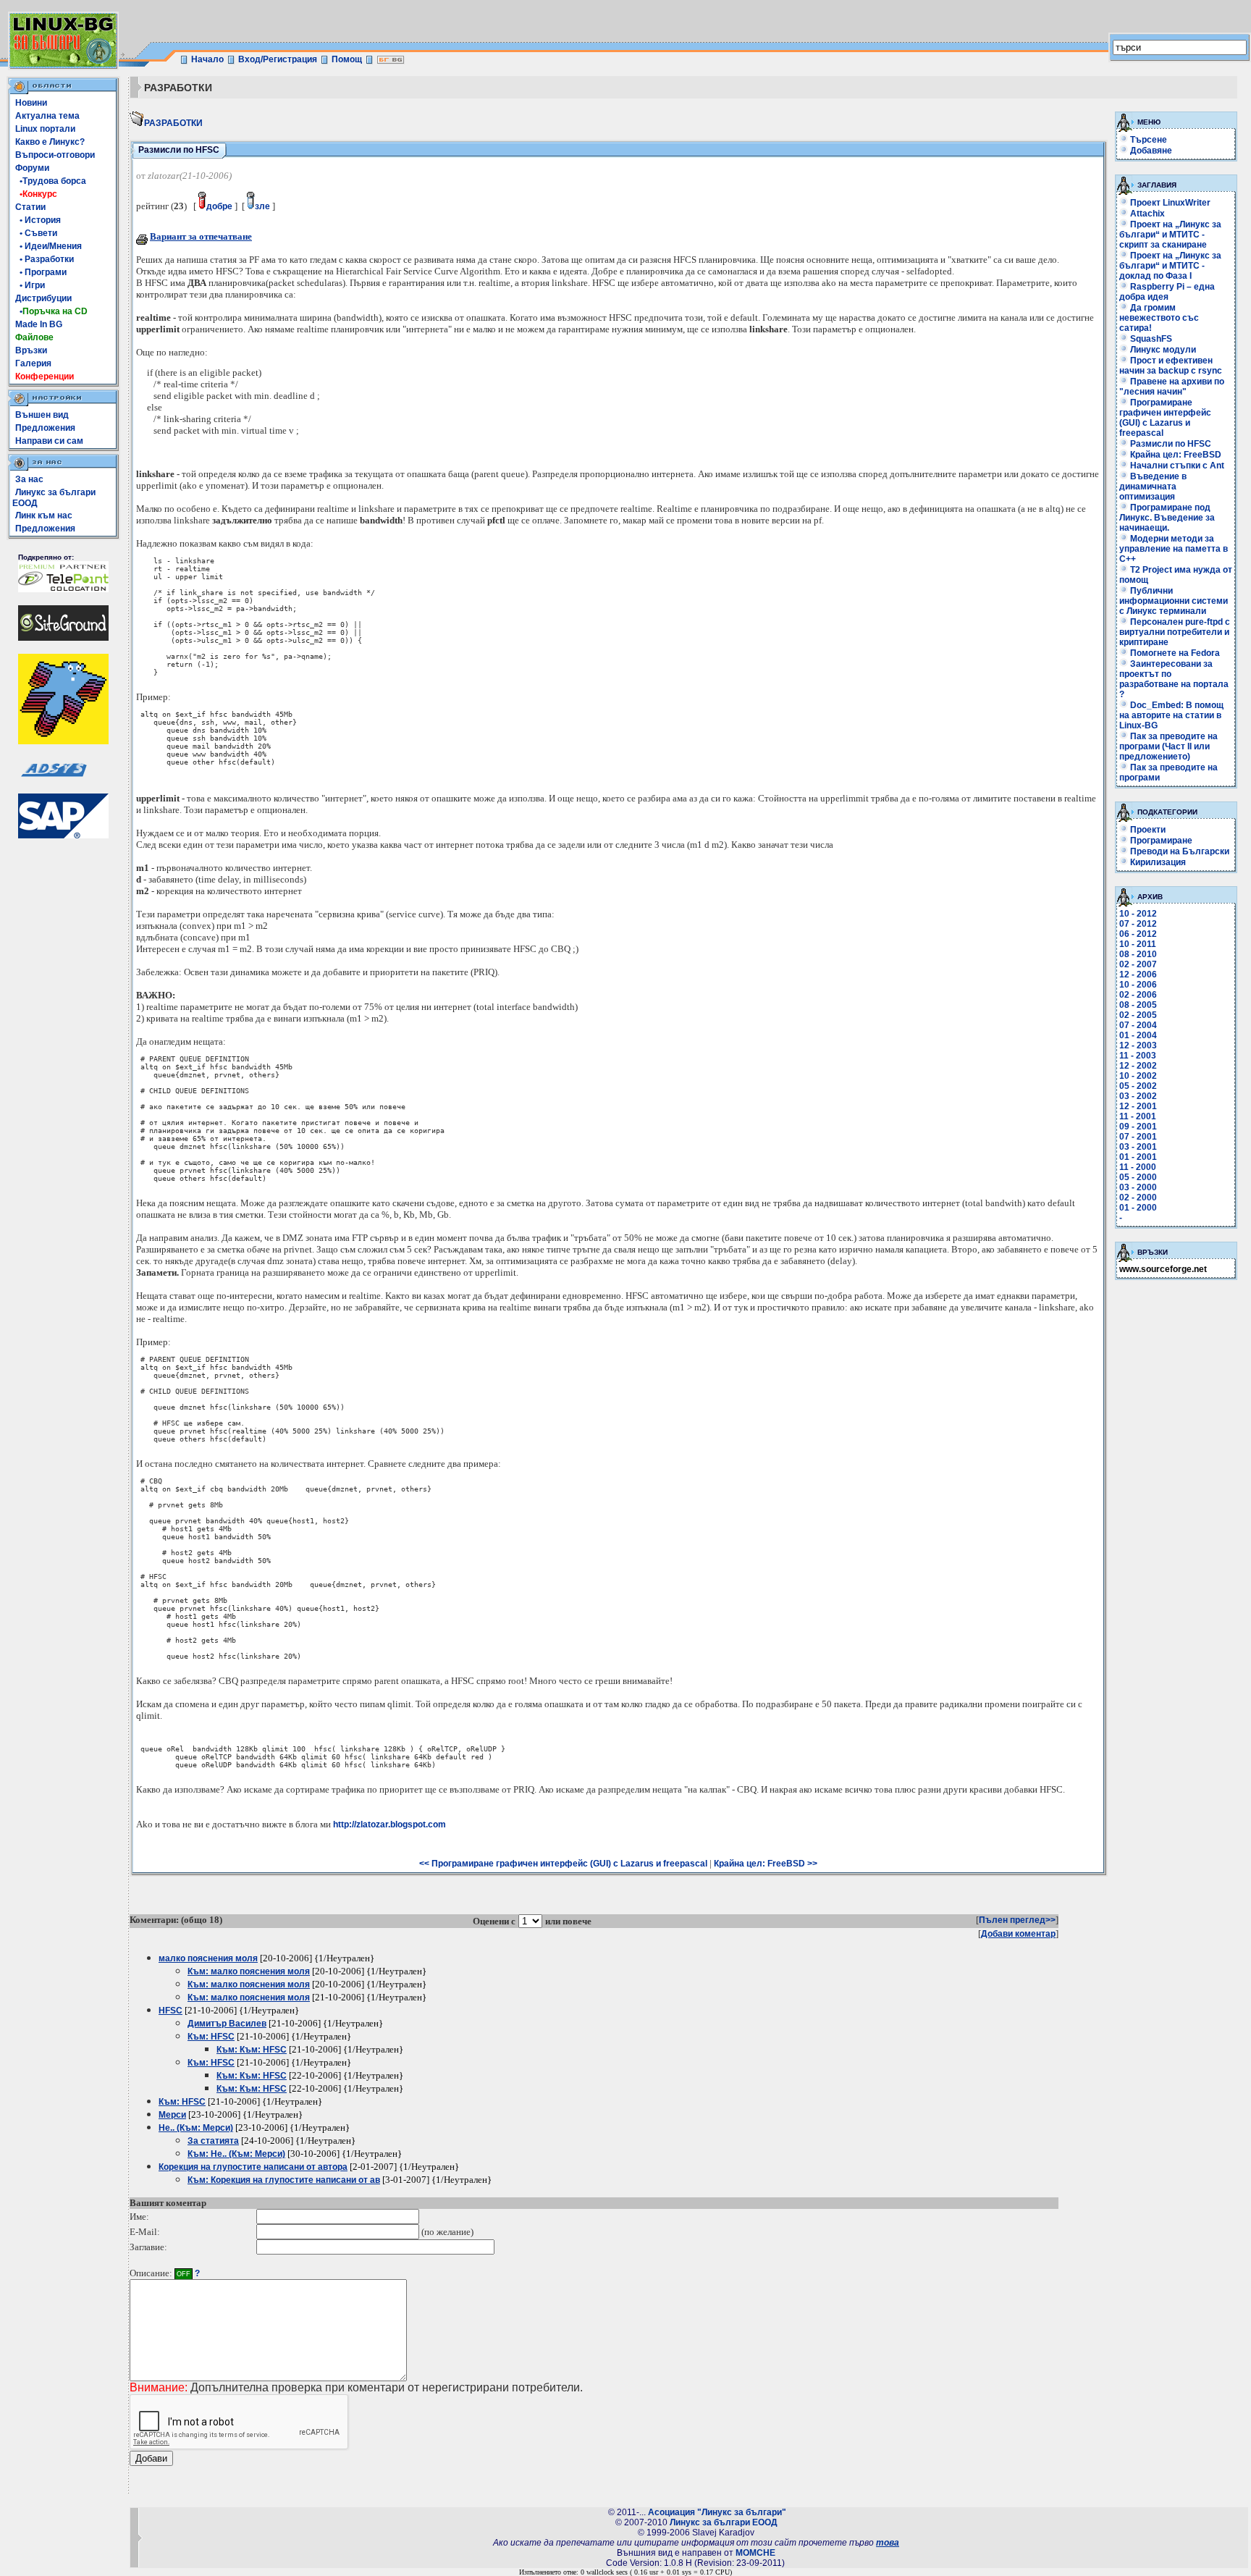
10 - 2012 (1138, 914)
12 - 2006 (1138, 975)
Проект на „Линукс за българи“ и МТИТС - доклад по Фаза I (1170, 266)
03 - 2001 (1138, 1147)
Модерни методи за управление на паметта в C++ (1174, 549)
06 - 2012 (1138, 934)
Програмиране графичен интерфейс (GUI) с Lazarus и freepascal (1165, 418)
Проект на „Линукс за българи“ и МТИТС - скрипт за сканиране (1170, 235)
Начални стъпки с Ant (1176, 466)
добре (219, 206)
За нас (29, 479)
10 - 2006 (1138, 985)
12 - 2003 (1138, 1045)
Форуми (32, 168)
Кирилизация (1157, 862)
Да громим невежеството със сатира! (1159, 318)
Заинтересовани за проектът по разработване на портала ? (1174, 679)
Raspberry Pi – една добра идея (1167, 292)
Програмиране (1160, 841)
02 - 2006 (1138, 995)
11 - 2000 (1138, 1167)
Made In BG (39, 324)
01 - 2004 (1138, 1035)
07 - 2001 (1138, 1137)
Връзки (31, 350)
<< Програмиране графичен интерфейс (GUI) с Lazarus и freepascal (563, 1864)
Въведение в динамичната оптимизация (1153, 487)
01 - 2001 (1138, 1157)
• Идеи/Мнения (49, 246)
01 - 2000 (1138, 1208)
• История (38, 220)
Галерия (33, 363)
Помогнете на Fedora (1174, 653)
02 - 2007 (1138, 964)
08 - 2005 (1138, 1005)
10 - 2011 (1138, 944)
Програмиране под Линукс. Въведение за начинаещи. (1167, 518)
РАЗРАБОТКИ (173, 123)
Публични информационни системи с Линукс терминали (1174, 601)
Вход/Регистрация (278, 59)
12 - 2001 (1138, 1106)
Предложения (45, 428)
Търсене (1149, 140)
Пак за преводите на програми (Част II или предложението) (1168, 746)
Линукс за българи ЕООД (724, 2522)
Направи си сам (49, 441)
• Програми (41, 272)
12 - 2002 (1138, 1066)
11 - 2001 (1138, 1116)
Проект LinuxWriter (1169, 203)
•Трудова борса (51, 181)
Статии (30, 207)
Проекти (1147, 830)
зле (262, 206)
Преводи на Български (1179, 851)
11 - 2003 (1138, 1056)
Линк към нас (44, 515)
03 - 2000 (1138, 1187)
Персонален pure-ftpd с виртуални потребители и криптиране (1175, 632)
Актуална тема (47, 116)
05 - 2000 (1138, 1177)
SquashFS (1150, 339)
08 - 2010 (1138, 954)
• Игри (30, 285)
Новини (31, 103)
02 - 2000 (1138, 1197)
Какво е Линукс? (50, 142)
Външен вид (42, 415)
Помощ (347, 59)
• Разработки (45, 259)
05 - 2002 (1138, 1086)
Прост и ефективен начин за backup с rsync (1171, 366)
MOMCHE (755, 2553)
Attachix (1146, 214)
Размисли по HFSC (1170, 444)
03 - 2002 (1138, 1096)
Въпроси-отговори (55, 155)
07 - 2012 (1138, 924)
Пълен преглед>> (1017, 1920)
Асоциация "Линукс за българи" (717, 2512)
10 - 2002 (1138, 1076)
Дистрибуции (43, 298)
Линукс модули (1162, 350)
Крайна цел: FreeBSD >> (766, 1864)
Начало (207, 59)
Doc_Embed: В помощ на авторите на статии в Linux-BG (1171, 715)
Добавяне (1151, 151)
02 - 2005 (1138, 1015)
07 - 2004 (1138, 1025)
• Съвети (36, 233)
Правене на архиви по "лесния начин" (1172, 387)
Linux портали (45, 129)
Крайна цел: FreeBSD (1175, 455)
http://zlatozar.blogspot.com (389, 1824)
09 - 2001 (1138, 1127)
